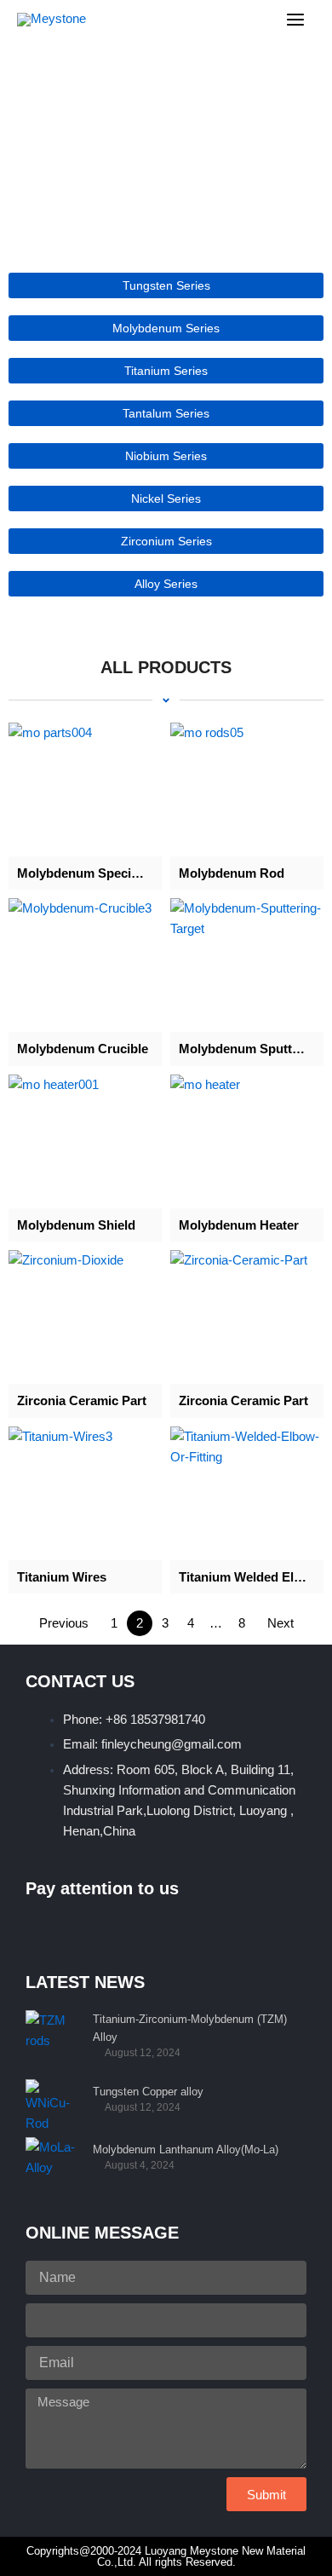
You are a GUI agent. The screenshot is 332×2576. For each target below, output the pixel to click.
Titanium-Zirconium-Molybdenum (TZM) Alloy (190, 2028)
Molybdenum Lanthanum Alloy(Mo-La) (186, 2150)
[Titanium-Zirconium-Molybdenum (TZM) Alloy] (53, 2035)
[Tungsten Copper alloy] (53, 2104)
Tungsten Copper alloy (148, 2092)
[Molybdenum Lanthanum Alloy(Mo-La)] (53, 2162)
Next (280, 1623)
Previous (64, 1623)
